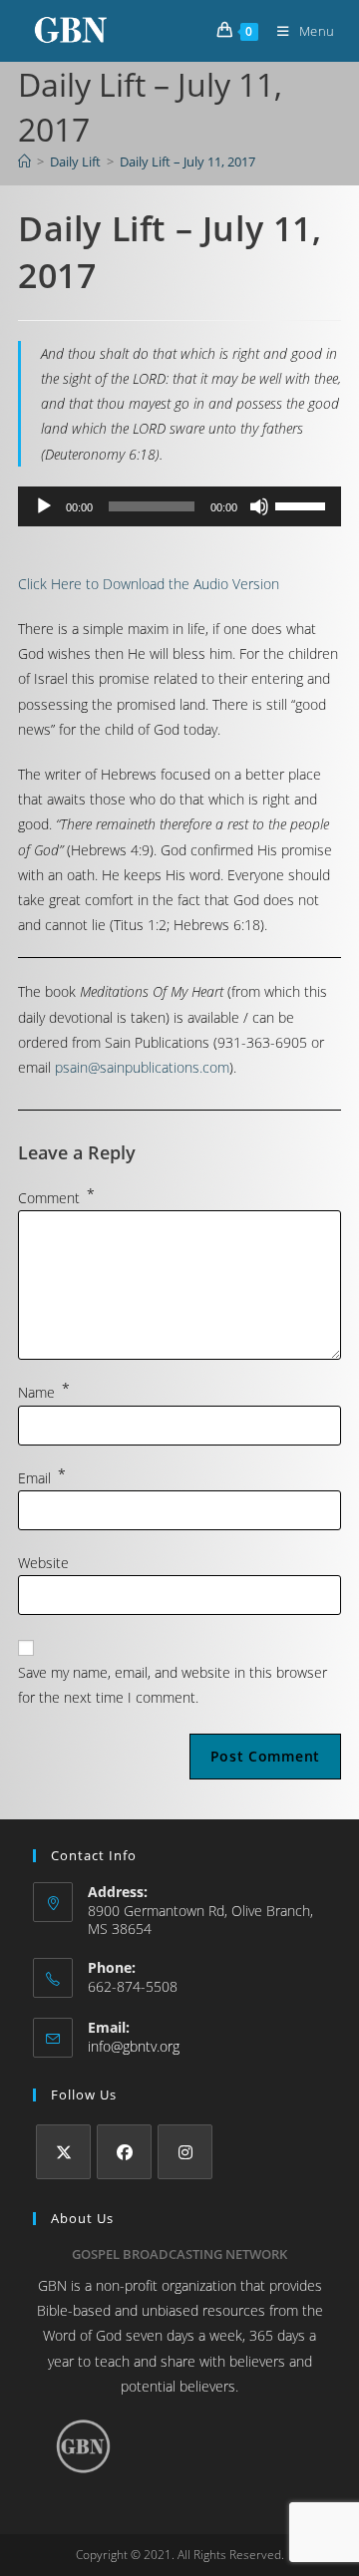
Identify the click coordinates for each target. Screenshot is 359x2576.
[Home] (24, 161)
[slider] (303, 504)
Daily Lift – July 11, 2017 (187, 161)
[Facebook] (124, 2152)
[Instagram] (185, 2152)
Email (42, 1478)
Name (44, 1392)
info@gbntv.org (134, 2046)
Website (43, 1563)
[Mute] (259, 506)
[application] (179, 506)
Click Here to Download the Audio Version (149, 584)
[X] (63, 2152)
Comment (56, 1198)
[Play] (44, 506)
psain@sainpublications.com (142, 1067)
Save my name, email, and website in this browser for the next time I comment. (173, 1685)
